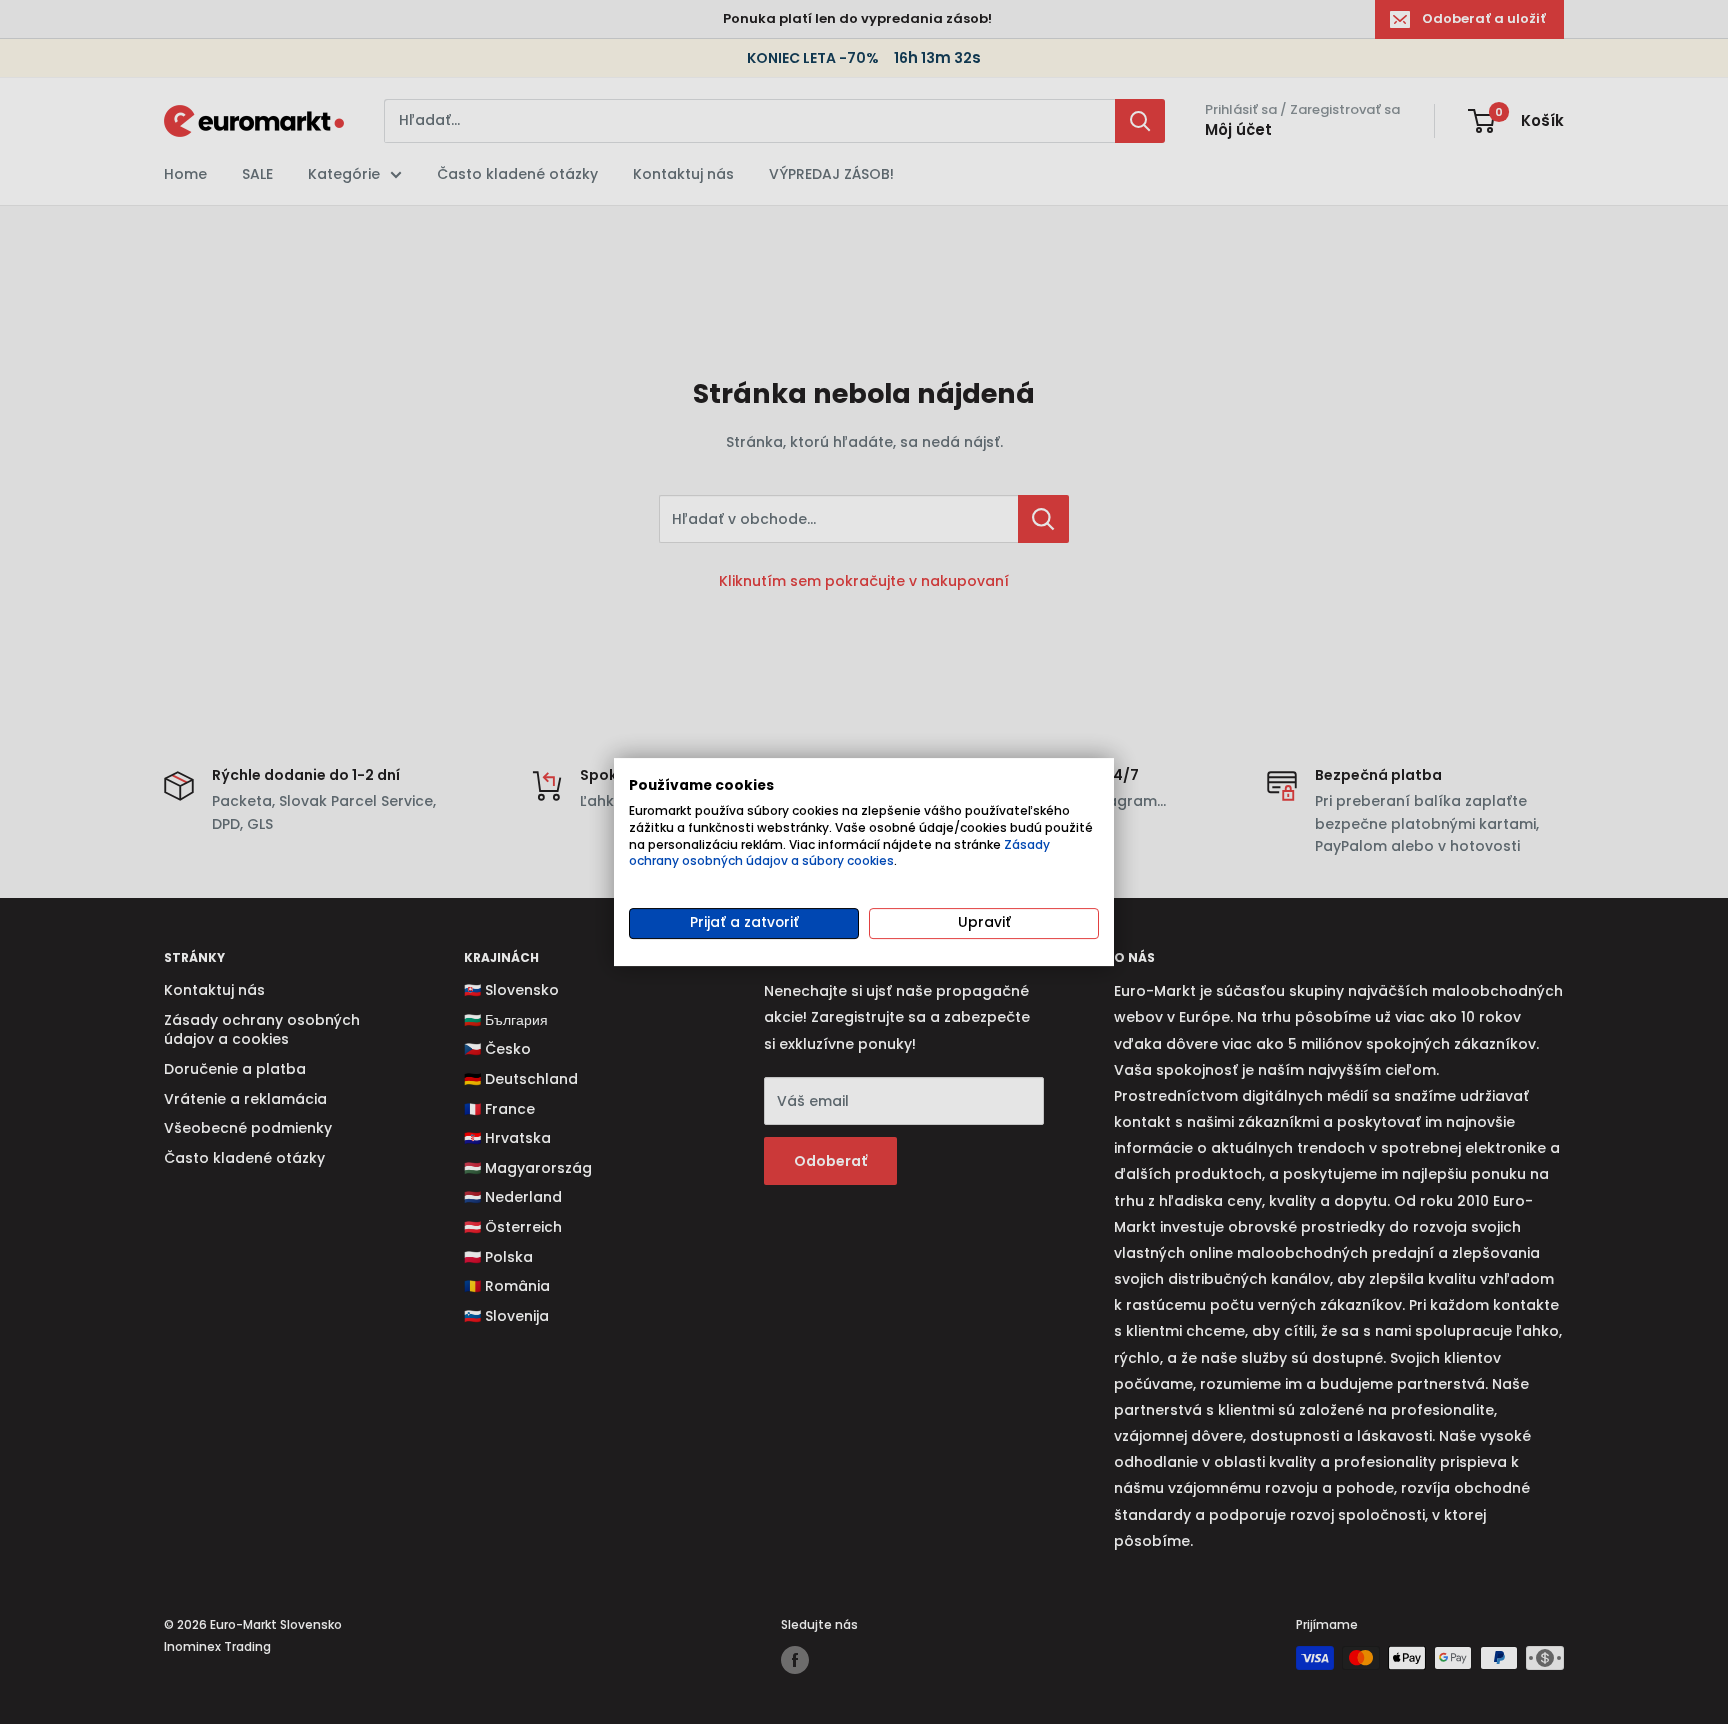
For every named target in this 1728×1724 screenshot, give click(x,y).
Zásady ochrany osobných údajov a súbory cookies (839, 853)
